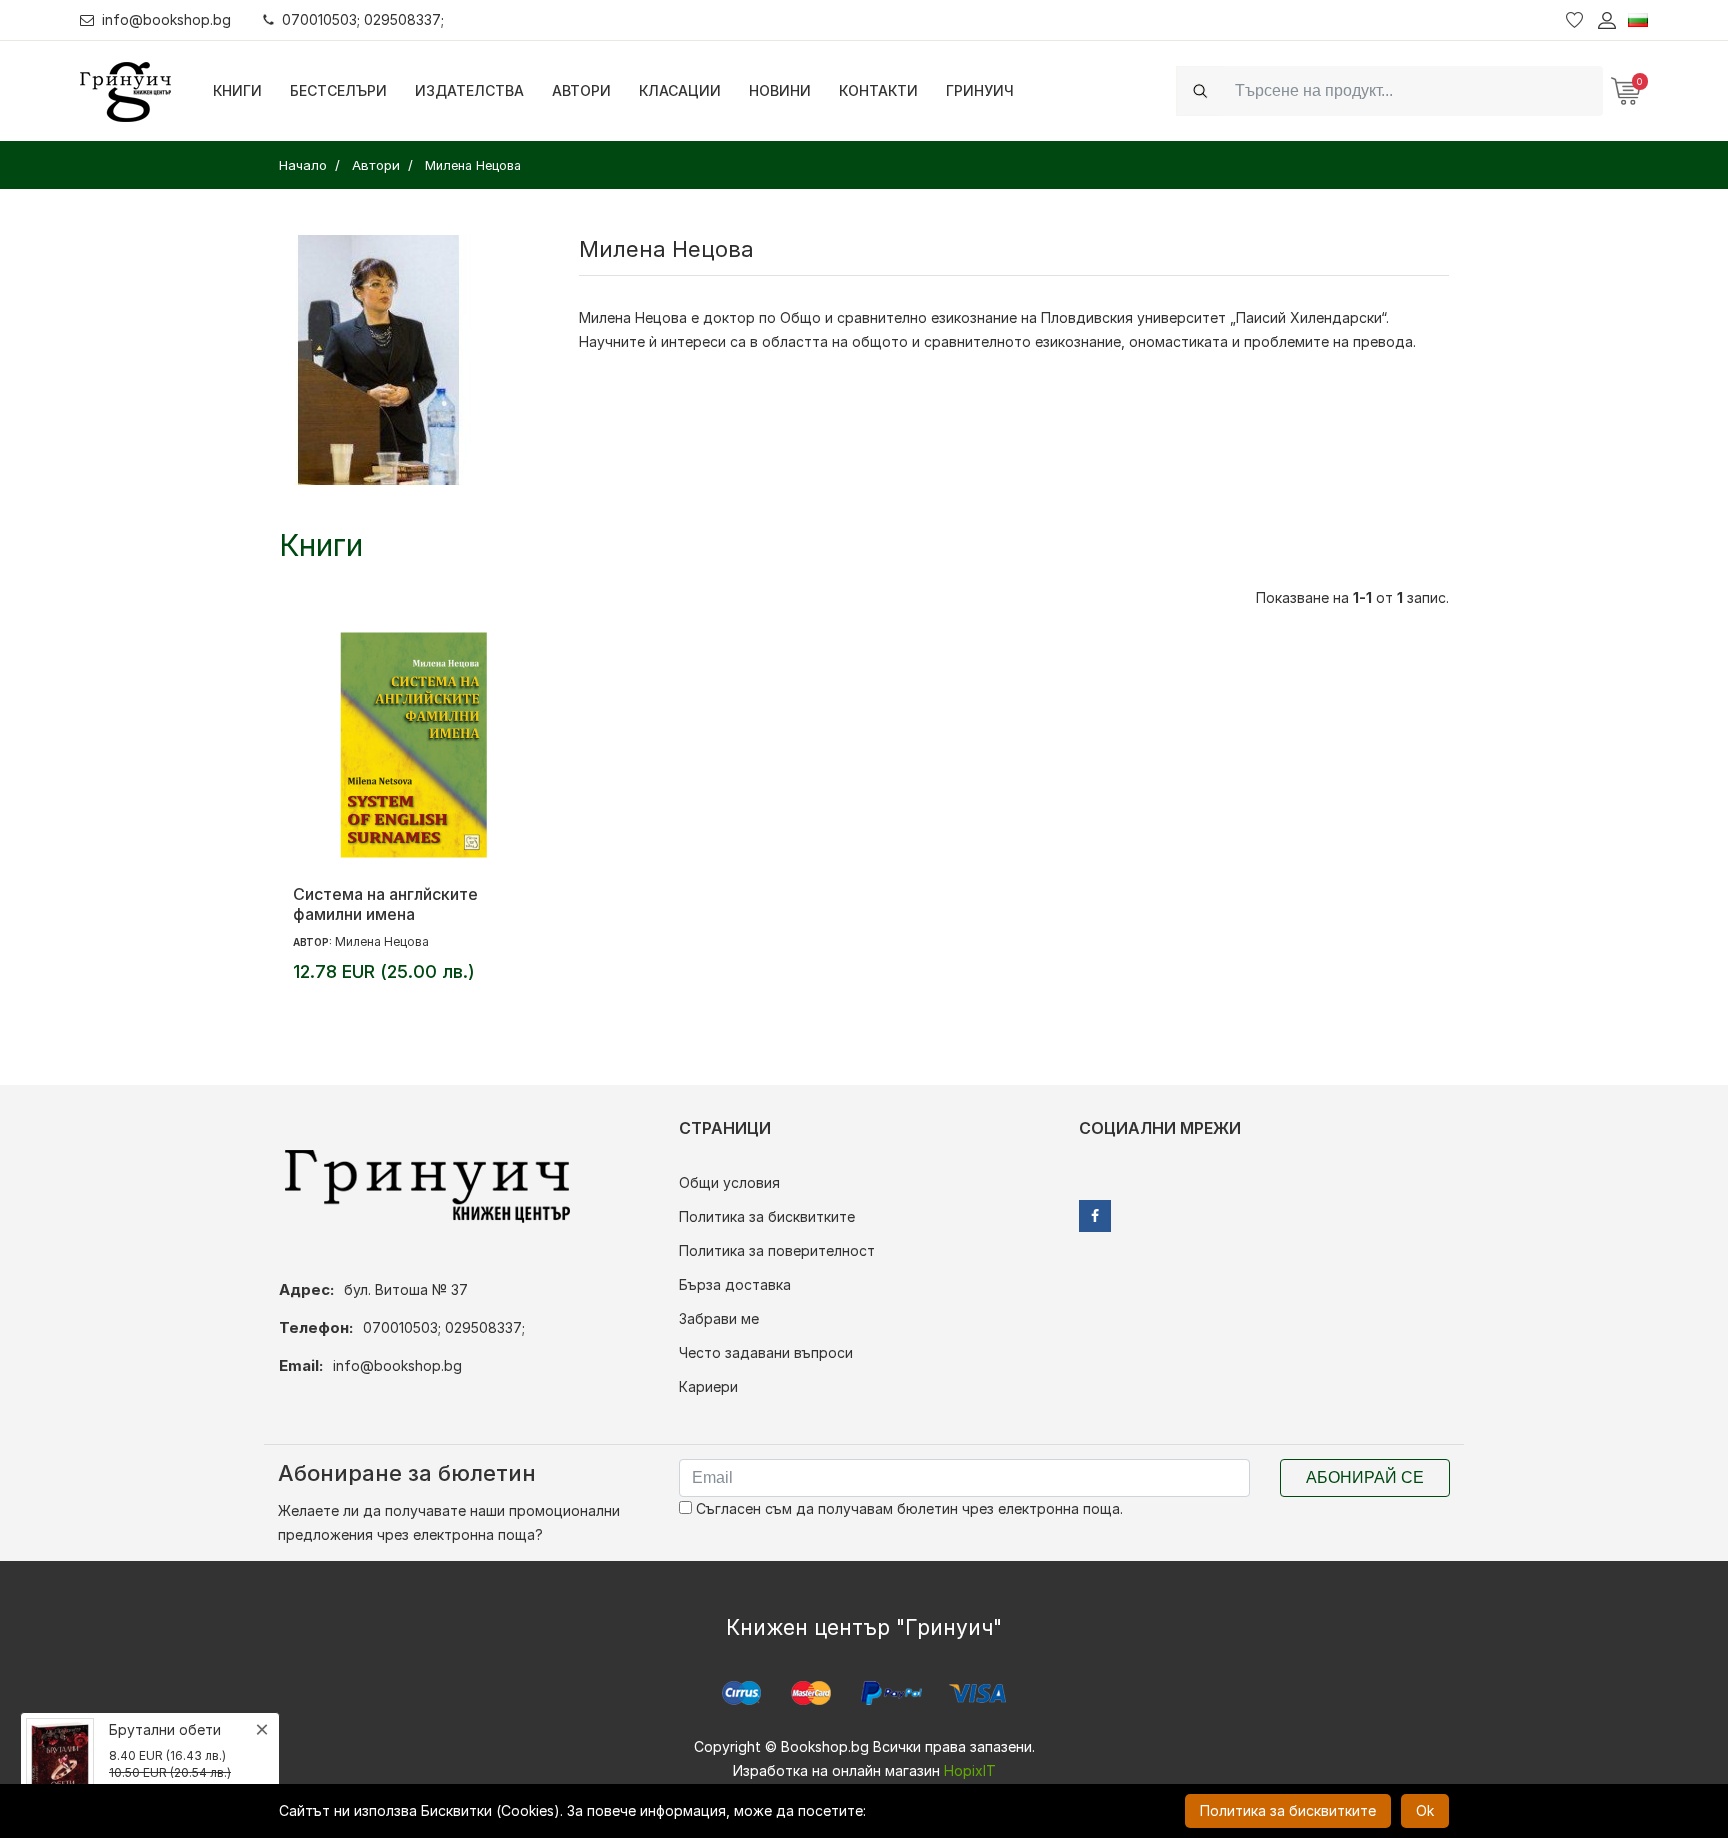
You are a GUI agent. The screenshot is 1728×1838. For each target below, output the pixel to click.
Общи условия (729, 1182)
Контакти (878, 90)
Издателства (469, 90)
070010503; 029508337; (363, 19)
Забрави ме (719, 1318)
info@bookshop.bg (166, 19)
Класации (680, 90)
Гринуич (980, 90)
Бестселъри (338, 90)
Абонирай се (1365, 1477)
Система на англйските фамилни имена (385, 904)
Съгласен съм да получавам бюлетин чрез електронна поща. (907, 1508)
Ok (1425, 1810)
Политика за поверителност (777, 1250)
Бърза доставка (735, 1284)
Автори (581, 90)
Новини (780, 90)
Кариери (708, 1386)
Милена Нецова (382, 941)
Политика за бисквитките (767, 1216)
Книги (237, 90)
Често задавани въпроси (766, 1352)
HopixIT (970, 1770)
